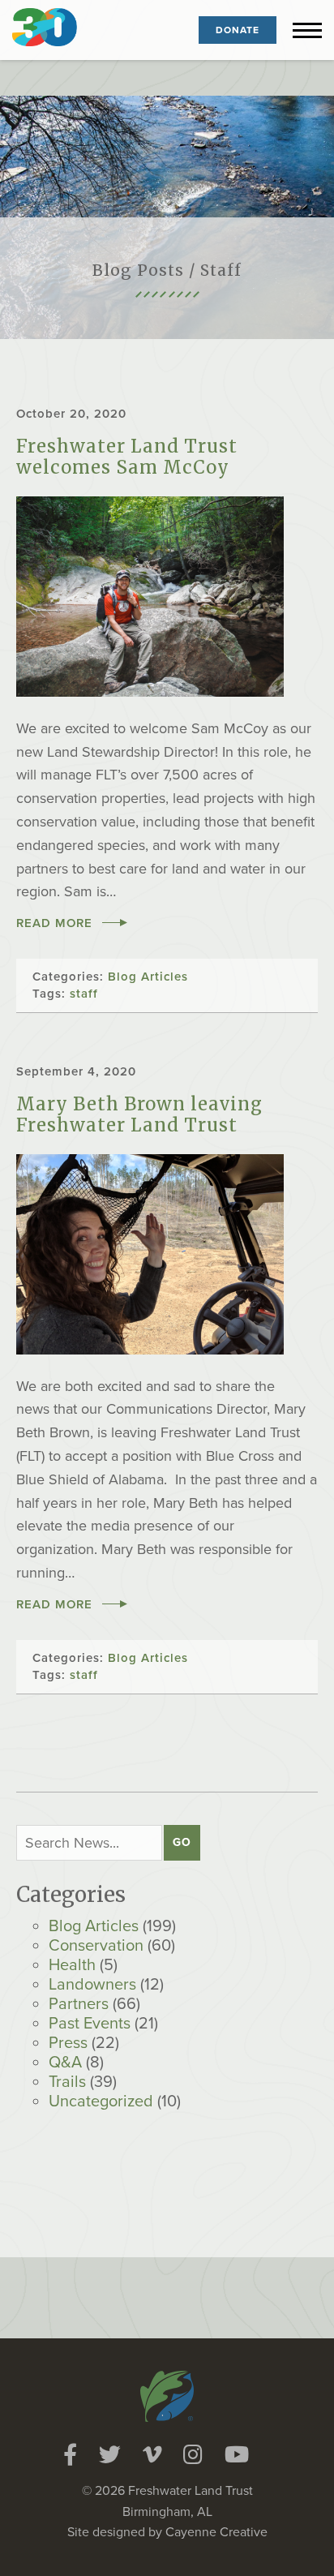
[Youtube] (237, 2455)
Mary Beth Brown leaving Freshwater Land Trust (139, 1114)
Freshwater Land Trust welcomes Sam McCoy (127, 457)
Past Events (90, 2024)
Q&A (65, 2063)
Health (72, 1965)
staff (84, 994)
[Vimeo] (152, 2455)
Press (68, 2043)
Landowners (92, 1985)
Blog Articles (94, 1926)
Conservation (96, 1946)
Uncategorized (101, 2102)
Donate (238, 30)
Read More (54, 923)
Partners (79, 2004)
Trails (67, 2082)
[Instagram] (193, 2455)
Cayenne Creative (216, 2532)
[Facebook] (70, 2455)
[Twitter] (110, 2455)
